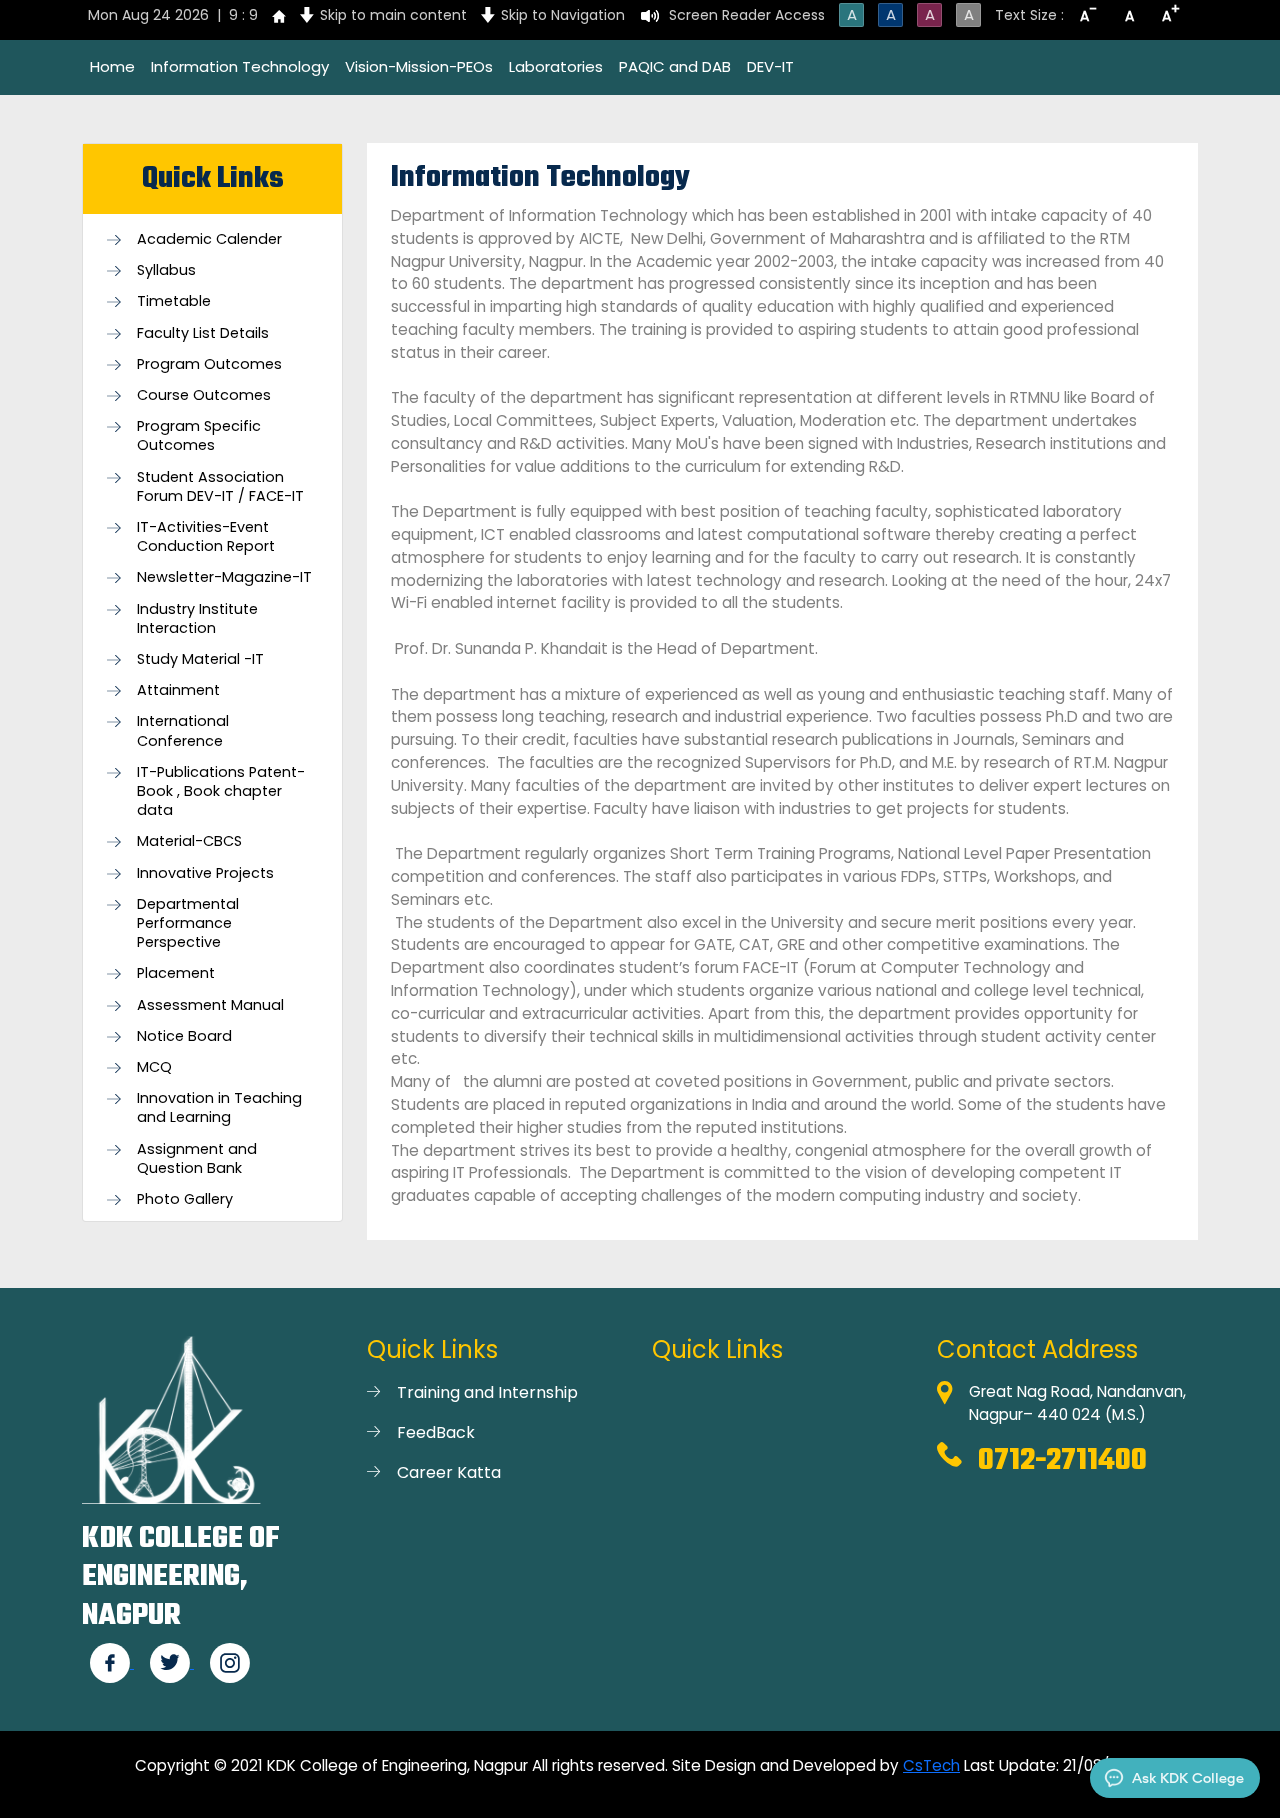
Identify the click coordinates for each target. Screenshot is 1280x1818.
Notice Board (184, 1036)
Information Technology (240, 66)
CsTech (931, 1765)
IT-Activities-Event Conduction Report (206, 537)
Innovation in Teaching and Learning (219, 1108)
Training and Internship (487, 1392)
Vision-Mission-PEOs (419, 66)
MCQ (154, 1067)
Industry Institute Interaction (197, 619)
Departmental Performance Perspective (188, 923)
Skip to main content (393, 15)
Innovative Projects (205, 873)
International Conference (183, 731)
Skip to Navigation (563, 15)
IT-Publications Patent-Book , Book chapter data (221, 791)
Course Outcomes (204, 395)
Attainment (178, 690)
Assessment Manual (210, 1005)
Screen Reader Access (747, 15)
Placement (176, 973)
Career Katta (449, 1472)
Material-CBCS (189, 841)
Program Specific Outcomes (199, 436)
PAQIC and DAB (675, 66)
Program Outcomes (209, 364)
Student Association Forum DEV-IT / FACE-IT (220, 487)
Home (112, 66)
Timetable (174, 301)
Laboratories (556, 66)
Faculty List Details (203, 333)
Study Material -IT (200, 659)
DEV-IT (770, 66)
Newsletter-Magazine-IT (224, 577)
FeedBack (436, 1432)
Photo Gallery (185, 1199)
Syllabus (166, 270)
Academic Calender (209, 239)
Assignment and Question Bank (197, 1159)
